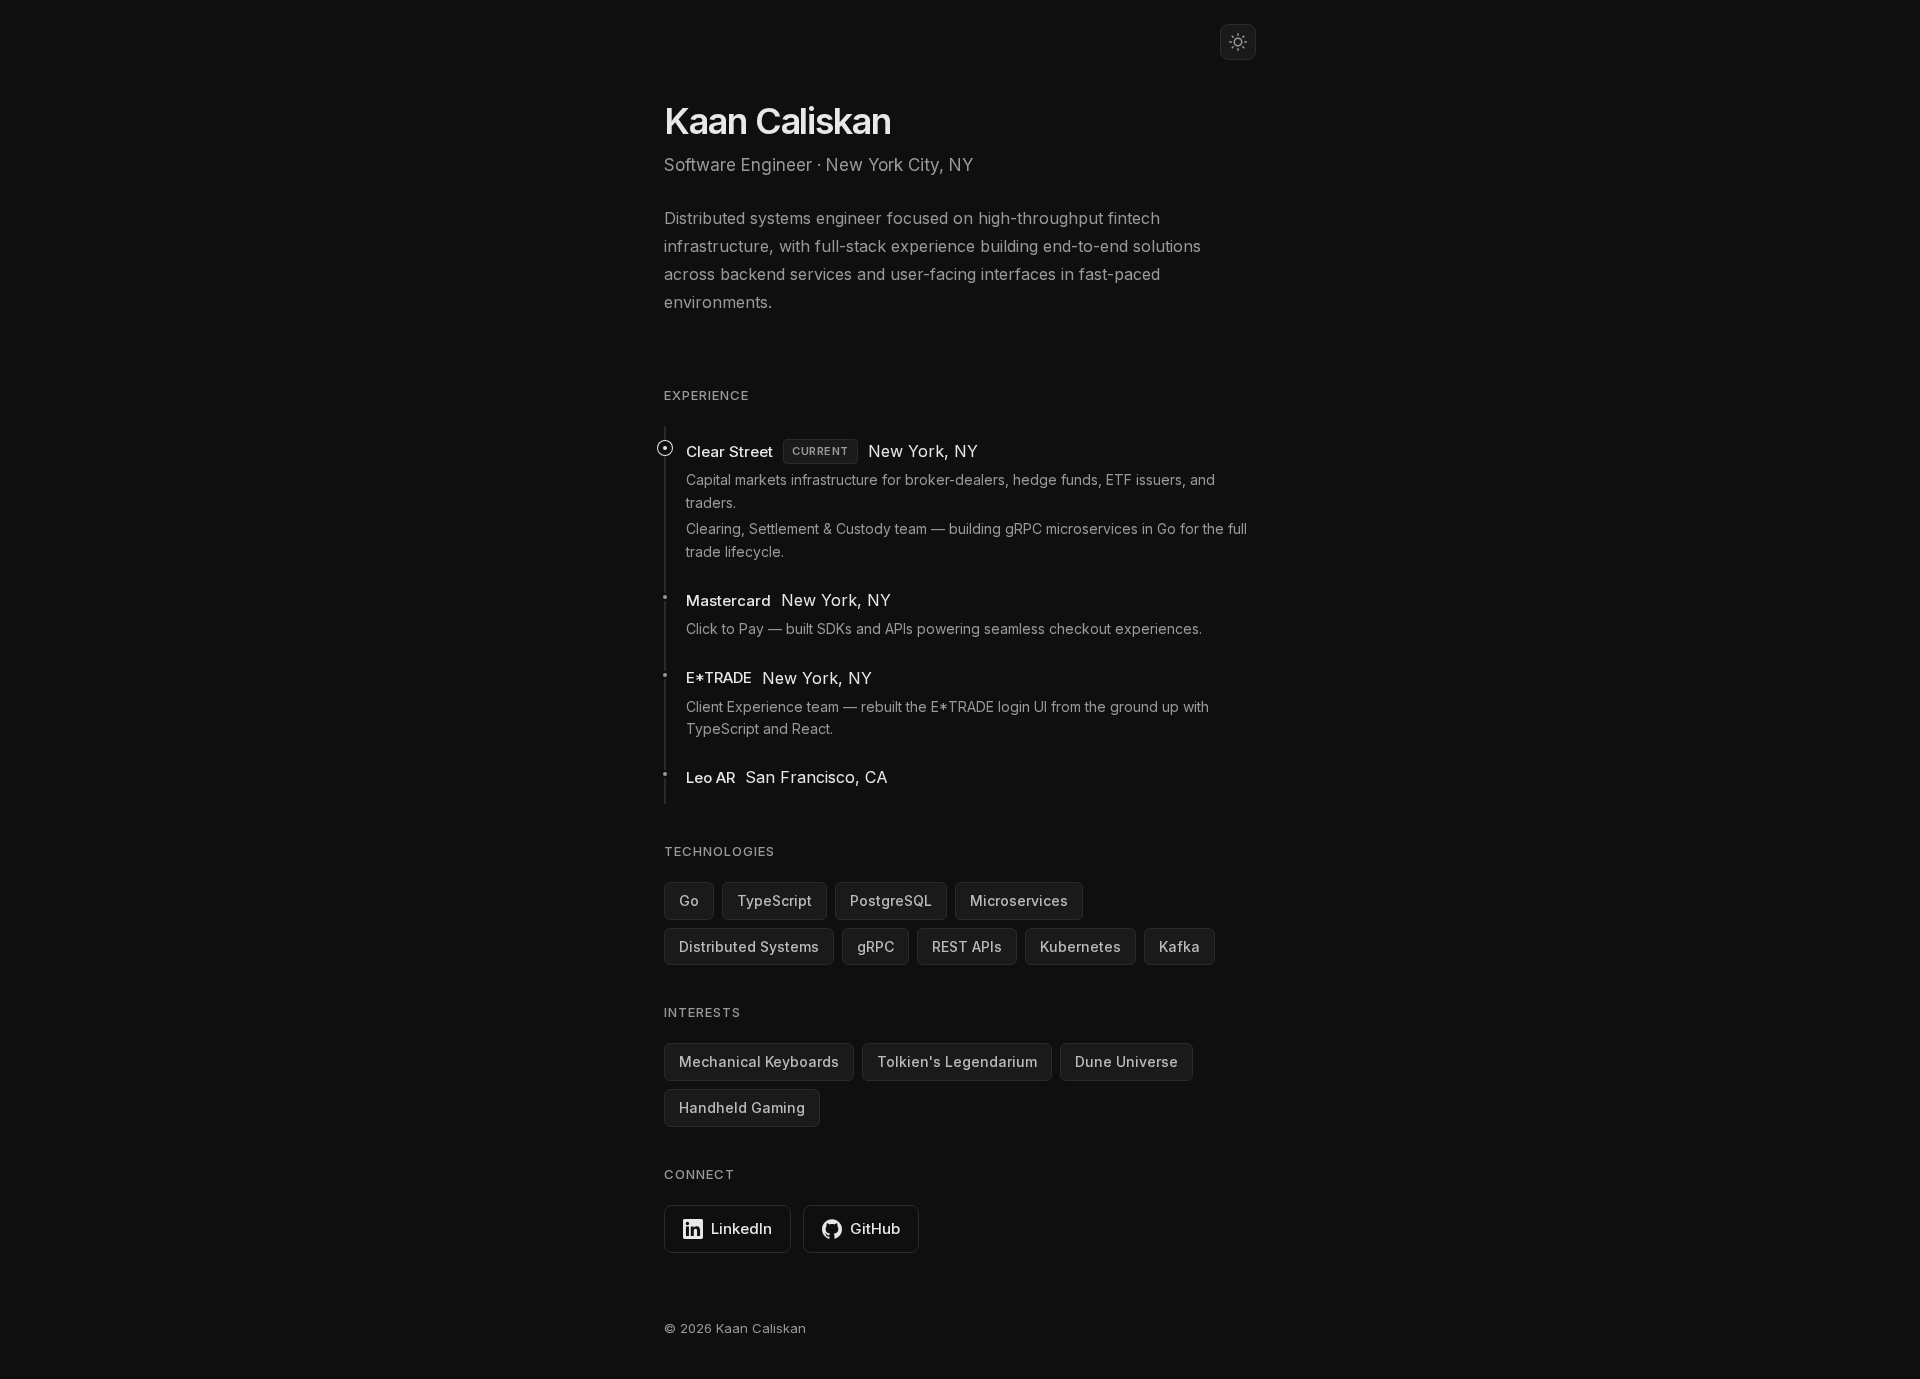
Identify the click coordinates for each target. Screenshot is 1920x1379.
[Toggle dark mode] (1238, 42)
